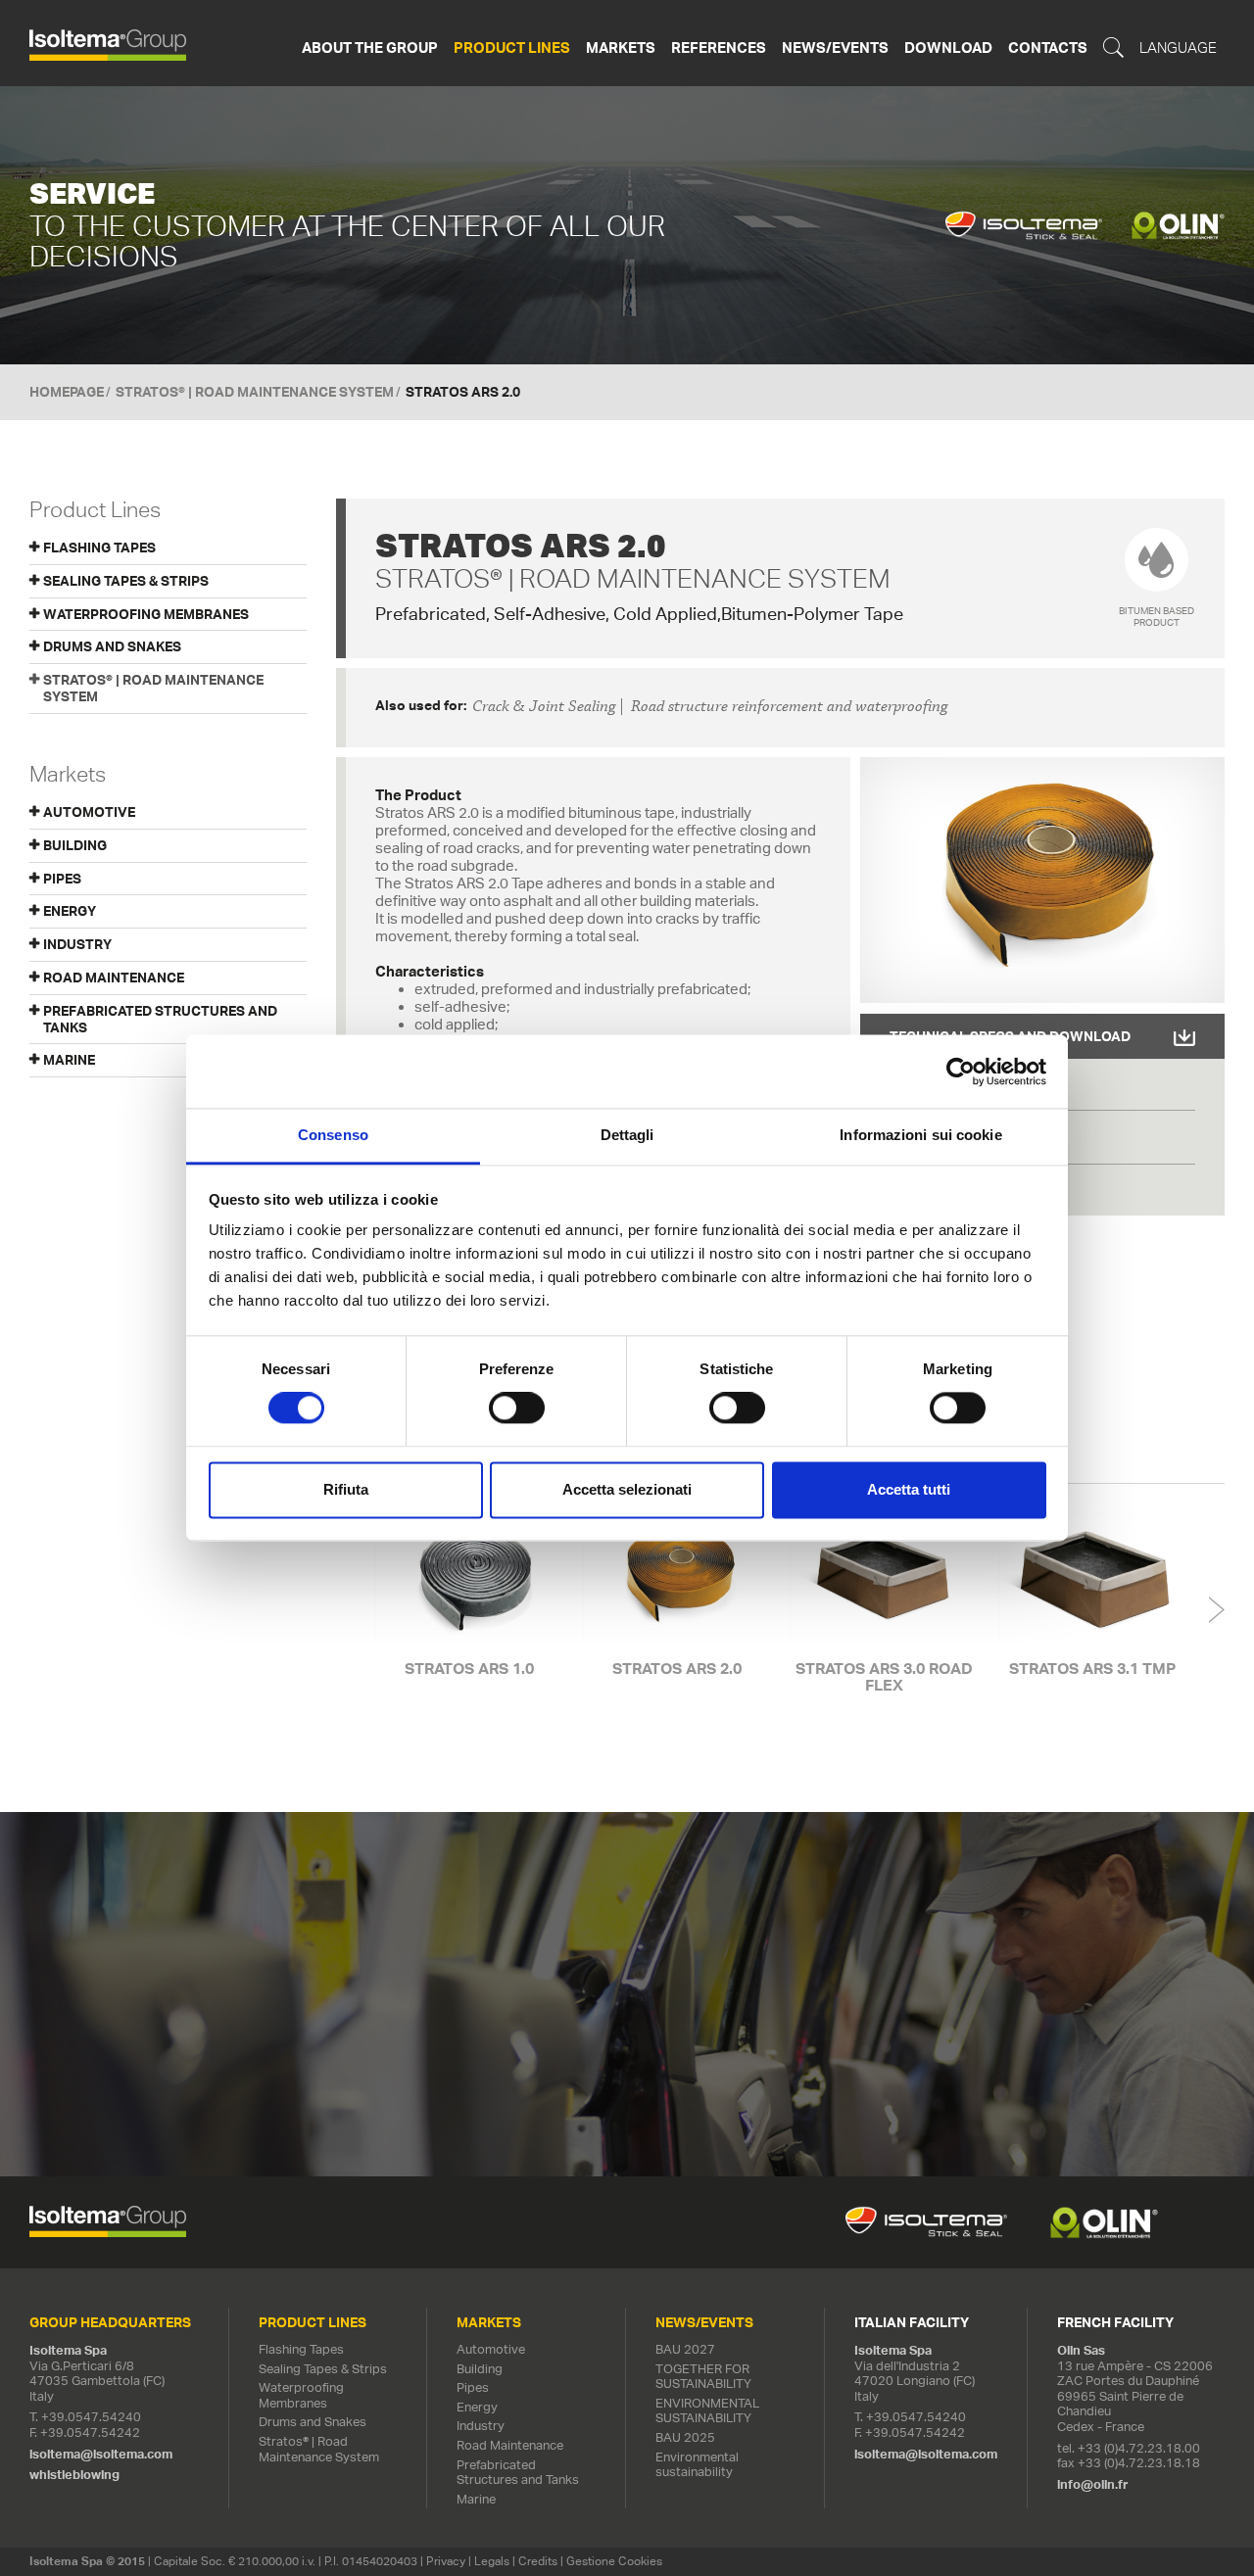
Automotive (491, 2349)
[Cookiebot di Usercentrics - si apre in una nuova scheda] (961, 1072)
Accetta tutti (909, 1489)
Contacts (1048, 48)
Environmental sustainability (697, 2465)
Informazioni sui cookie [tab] (920, 1135)
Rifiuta (346, 1489)
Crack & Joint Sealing (544, 707)
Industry (481, 2426)
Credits (538, 2561)
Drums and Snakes (112, 646)
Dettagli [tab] (627, 1135)
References (719, 48)
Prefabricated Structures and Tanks (518, 2473)
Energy (477, 2407)
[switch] (517, 1408)
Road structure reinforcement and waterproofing (789, 707)
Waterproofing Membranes (146, 614)
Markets (621, 48)
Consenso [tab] (333, 1135)
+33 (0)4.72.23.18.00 (1139, 2448)
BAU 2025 (685, 2437)
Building (480, 2369)
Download (948, 48)
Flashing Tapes (99, 548)
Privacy (446, 2561)
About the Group (370, 48)
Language (1178, 48)
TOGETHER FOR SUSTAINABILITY (703, 2377)
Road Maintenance (510, 2445)
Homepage (67, 392)
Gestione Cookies (614, 2561)
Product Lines (512, 48)
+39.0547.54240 (91, 2417)
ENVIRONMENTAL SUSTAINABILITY (707, 2411)
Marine (476, 2499)
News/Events (835, 48)
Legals (492, 2561)
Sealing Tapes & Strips (126, 581)
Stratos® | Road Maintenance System (255, 392)
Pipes (473, 2387)
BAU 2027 (685, 2349)
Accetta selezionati (627, 1489)
